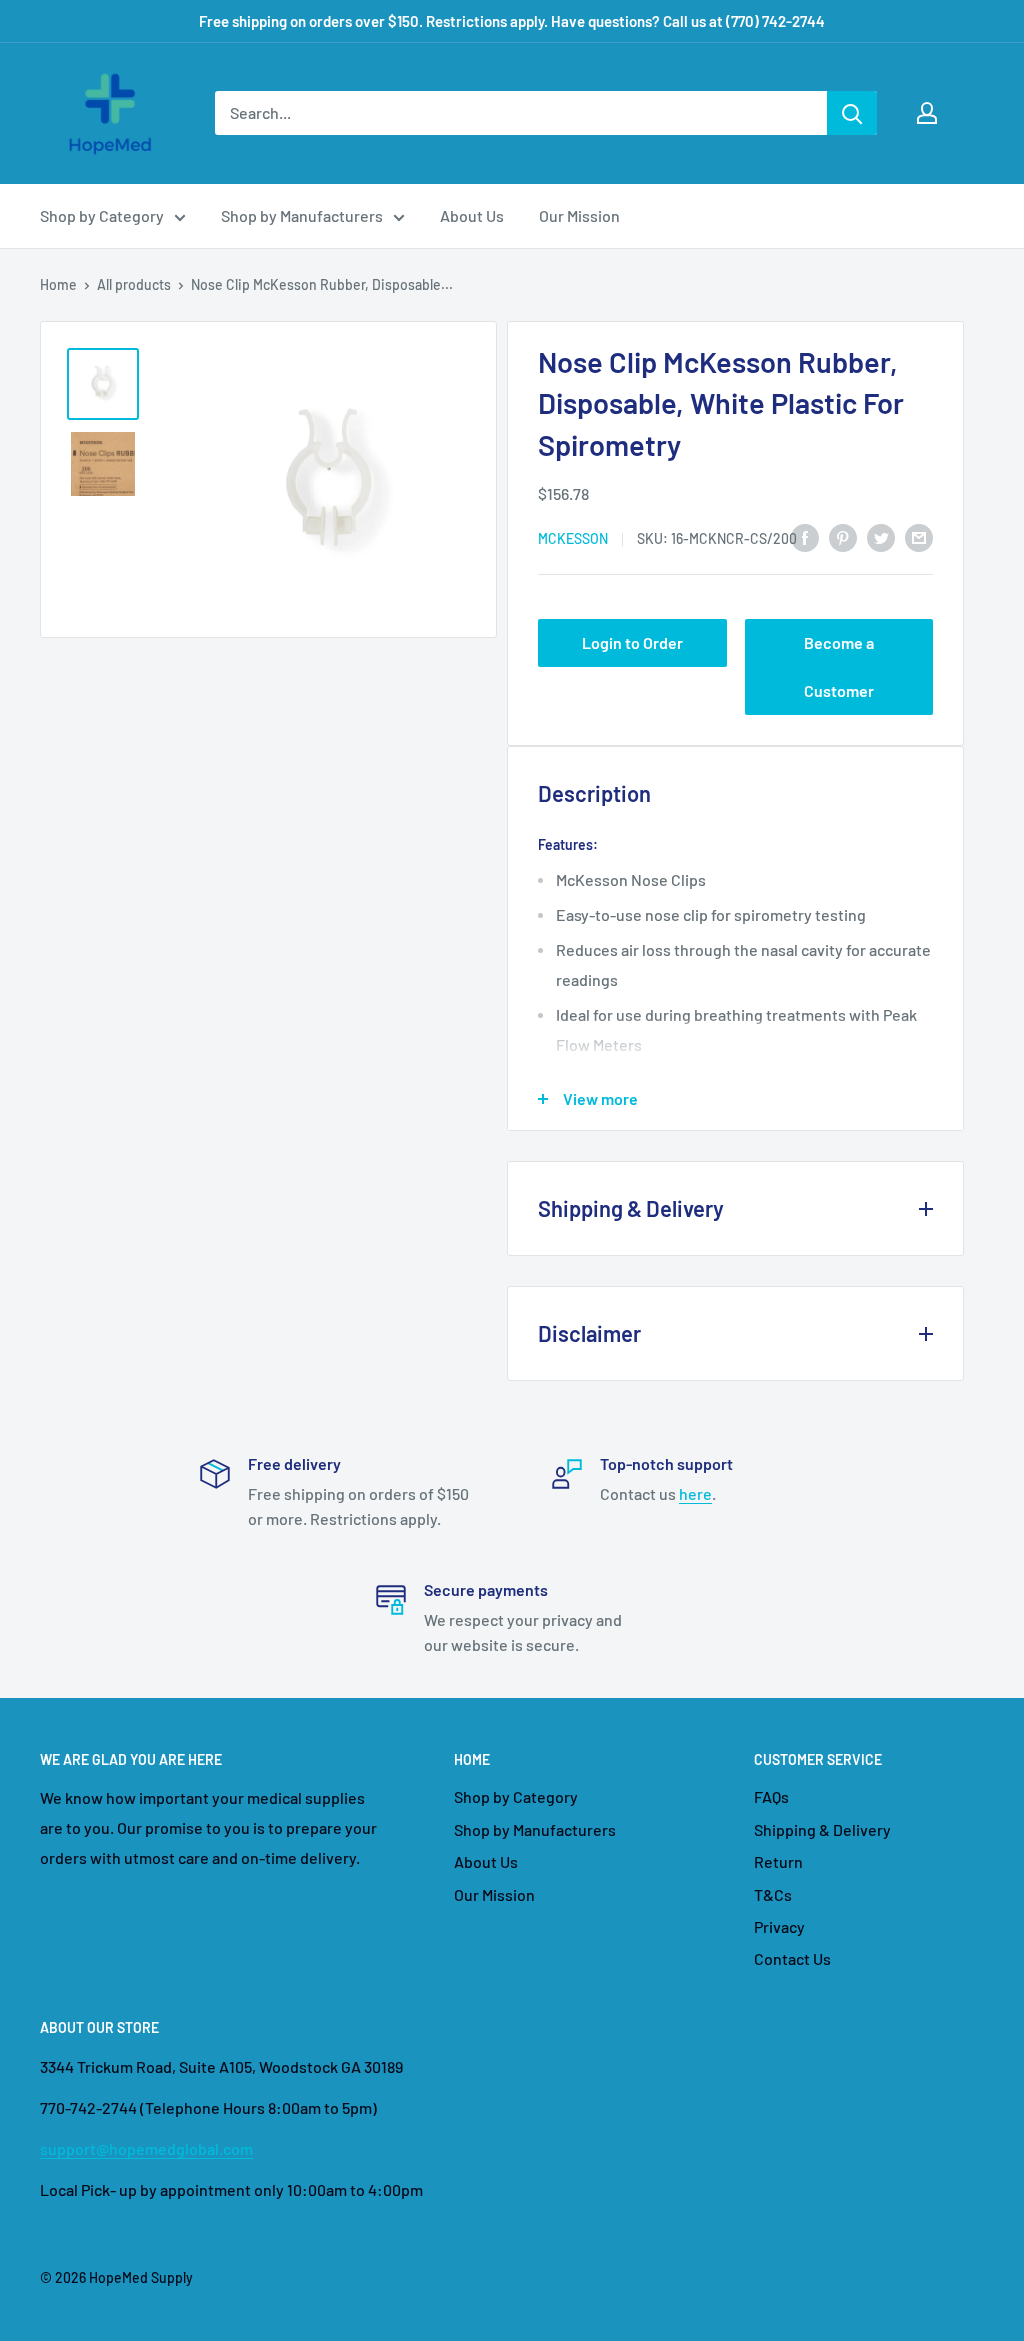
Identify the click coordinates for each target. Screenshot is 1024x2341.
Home (58, 284)
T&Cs (773, 1894)
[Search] (852, 113)
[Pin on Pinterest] (843, 536)
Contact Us (792, 1958)
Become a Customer (839, 666)
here (695, 1493)
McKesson (573, 538)
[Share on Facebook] (805, 536)
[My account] (927, 113)
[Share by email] (919, 536)
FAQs (771, 1796)
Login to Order (632, 642)
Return (778, 1861)
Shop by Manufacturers (302, 215)
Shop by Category (102, 215)
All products (134, 284)
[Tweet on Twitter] (881, 536)
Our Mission (579, 215)
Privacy (779, 1926)
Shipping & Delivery (822, 1829)
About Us (472, 215)
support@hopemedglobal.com (146, 2148)
